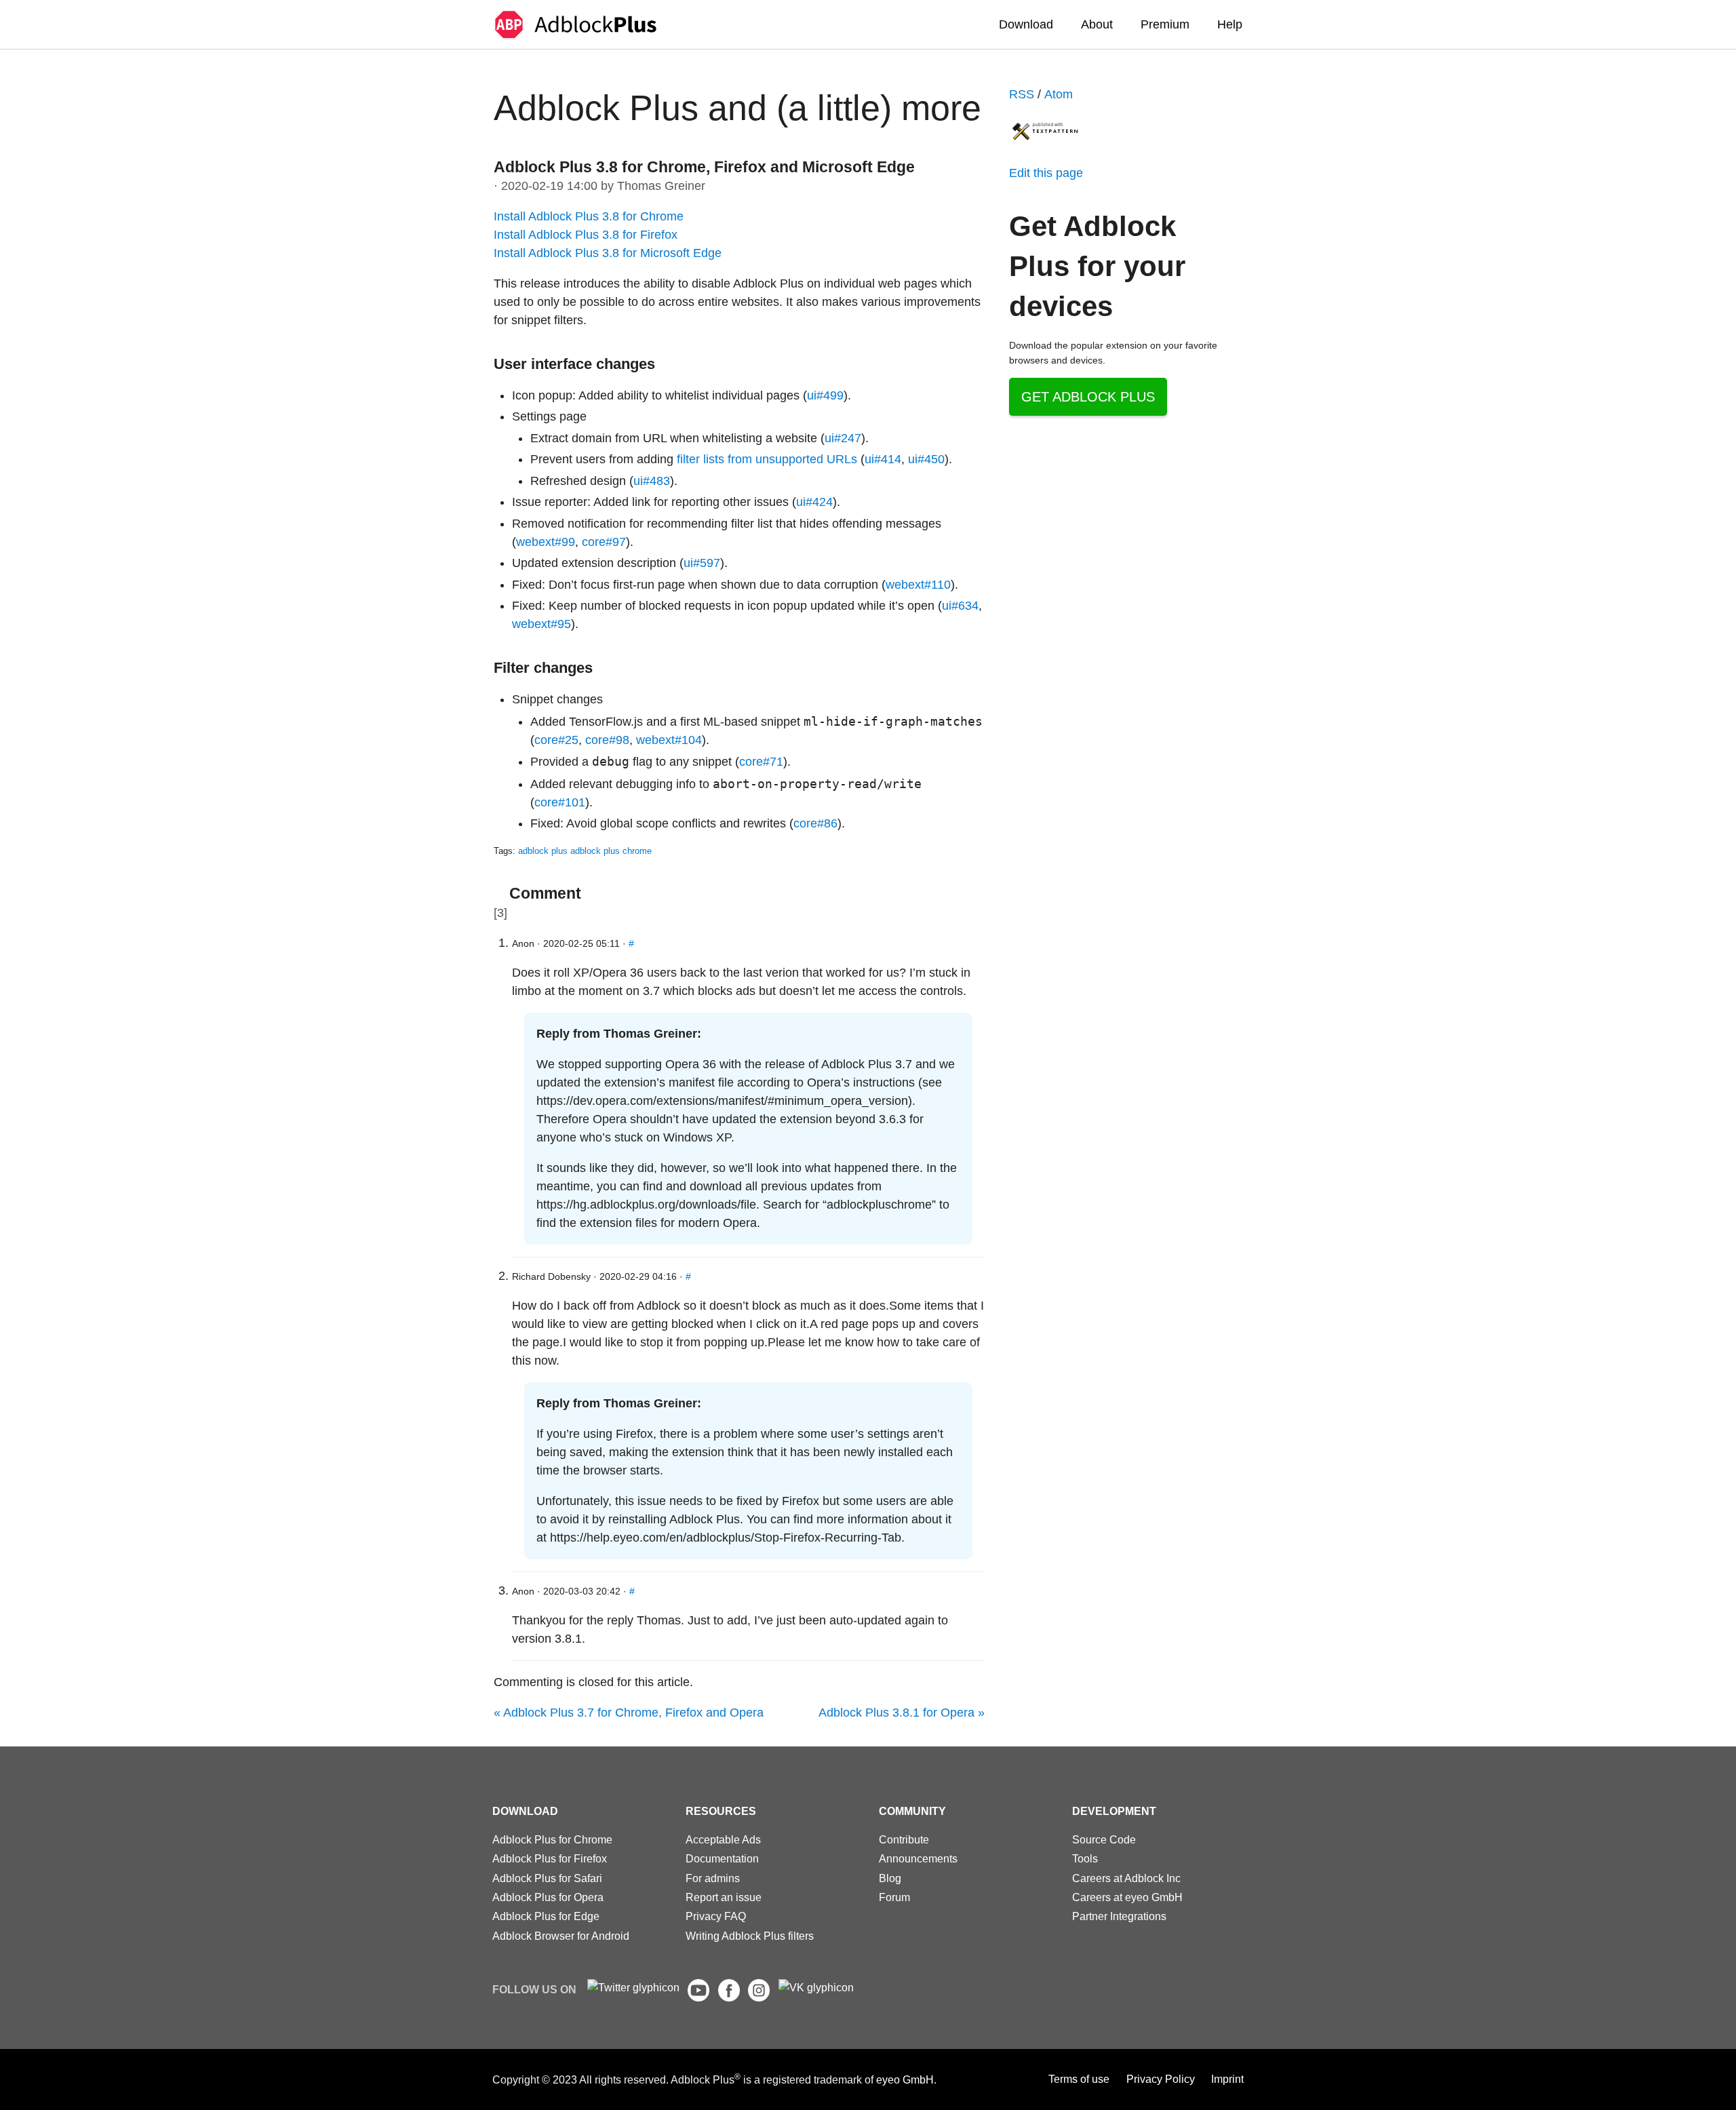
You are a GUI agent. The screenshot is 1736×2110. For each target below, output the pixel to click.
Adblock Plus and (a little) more (737, 108)
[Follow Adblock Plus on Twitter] (633, 1987)
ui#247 (843, 438)
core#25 (556, 740)
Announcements (918, 1858)
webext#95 (541, 624)
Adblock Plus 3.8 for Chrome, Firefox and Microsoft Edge (704, 167)
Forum (894, 1897)
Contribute (904, 1839)
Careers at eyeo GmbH (1127, 1897)
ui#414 (883, 459)
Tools (1085, 1858)
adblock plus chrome (611, 851)
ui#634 (960, 606)
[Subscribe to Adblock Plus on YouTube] (698, 1997)
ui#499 (825, 395)
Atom (1059, 94)
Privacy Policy (1161, 2079)
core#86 (815, 823)
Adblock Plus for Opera (548, 1897)
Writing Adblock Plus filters (750, 1936)
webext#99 (546, 542)
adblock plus (543, 851)
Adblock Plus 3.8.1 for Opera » (902, 1713)
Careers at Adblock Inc (1126, 1878)
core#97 (604, 542)
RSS (1022, 94)
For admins (713, 1878)
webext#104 (669, 740)
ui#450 (926, 459)
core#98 (607, 740)
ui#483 (652, 481)
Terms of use (1079, 2079)
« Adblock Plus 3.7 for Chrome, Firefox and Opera (629, 1713)
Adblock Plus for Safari (547, 1878)
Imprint (1227, 2079)
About (1097, 24)
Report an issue (724, 1897)
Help (1230, 24)
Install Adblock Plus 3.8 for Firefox (586, 235)
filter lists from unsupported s (767, 459)
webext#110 (918, 585)
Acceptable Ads (723, 1839)
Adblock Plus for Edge (546, 1916)
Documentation (722, 1858)
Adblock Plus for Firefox (550, 1858)
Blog (890, 1878)
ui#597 (702, 563)
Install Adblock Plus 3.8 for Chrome (589, 216)
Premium (1165, 24)
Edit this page (1046, 173)
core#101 (560, 802)
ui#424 (814, 502)
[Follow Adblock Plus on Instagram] (759, 1997)
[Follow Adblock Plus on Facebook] (729, 1997)
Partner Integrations (1119, 1916)
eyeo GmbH (905, 2079)
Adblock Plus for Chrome (552, 1839)
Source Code (1104, 1839)
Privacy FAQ (716, 1916)
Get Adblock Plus (1088, 397)
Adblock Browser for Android (561, 1936)
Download (1026, 24)
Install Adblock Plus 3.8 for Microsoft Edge (608, 253)
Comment (545, 893)
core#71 (761, 762)
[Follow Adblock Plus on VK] (816, 1987)
